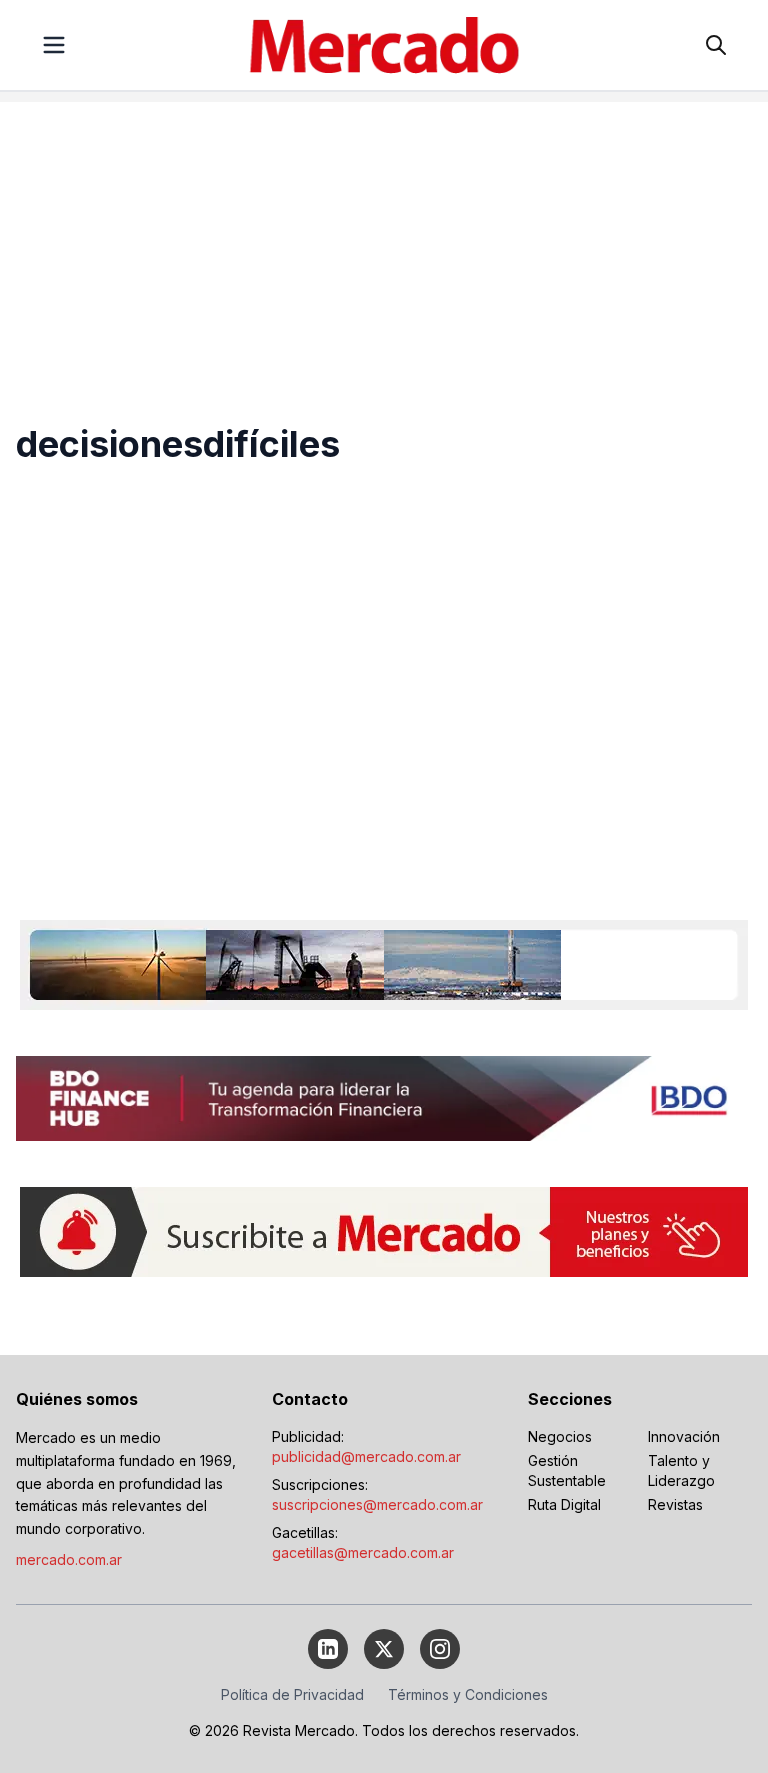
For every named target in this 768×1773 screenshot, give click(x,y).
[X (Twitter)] (384, 1649)
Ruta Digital (564, 1504)
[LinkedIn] (328, 1649)
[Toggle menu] (54, 45)
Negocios (560, 1436)
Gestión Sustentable (567, 1470)
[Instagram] (440, 1649)
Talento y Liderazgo (681, 1470)
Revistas (675, 1504)
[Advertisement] (384, 242)
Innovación (684, 1436)
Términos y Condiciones (468, 1694)
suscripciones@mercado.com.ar (377, 1504)
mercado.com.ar (69, 1559)
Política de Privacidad (292, 1694)
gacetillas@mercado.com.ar (363, 1552)
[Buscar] (716, 45)
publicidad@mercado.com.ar (366, 1456)
